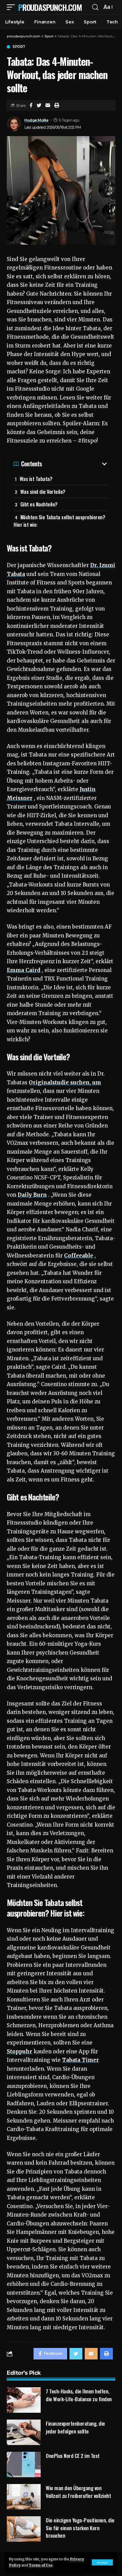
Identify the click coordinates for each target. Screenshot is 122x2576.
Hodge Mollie (36, 120)
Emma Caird (24, 970)
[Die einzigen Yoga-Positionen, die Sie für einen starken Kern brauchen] (24, 2529)
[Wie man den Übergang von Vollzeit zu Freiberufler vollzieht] (24, 2497)
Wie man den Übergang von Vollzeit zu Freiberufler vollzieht (78, 2492)
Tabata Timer (80, 2060)
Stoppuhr (19, 2051)
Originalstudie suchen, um (65, 1082)
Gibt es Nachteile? (39, 504)
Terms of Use (41, 2565)
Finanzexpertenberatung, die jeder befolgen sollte (75, 2427)
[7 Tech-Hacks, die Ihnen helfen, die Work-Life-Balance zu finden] (24, 2400)
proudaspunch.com (50, 7)
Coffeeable (79, 1256)
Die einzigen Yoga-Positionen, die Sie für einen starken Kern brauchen (80, 2528)
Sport (19, 47)
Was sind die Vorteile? (43, 491)
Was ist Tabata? (36, 479)
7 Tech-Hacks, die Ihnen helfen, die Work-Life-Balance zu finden (79, 2395)
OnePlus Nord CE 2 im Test (73, 2456)
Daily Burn (32, 1195)
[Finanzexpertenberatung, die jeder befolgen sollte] (24, 2432)
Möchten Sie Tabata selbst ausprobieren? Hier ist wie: (59, 521)
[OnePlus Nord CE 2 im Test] (24, 2465)
